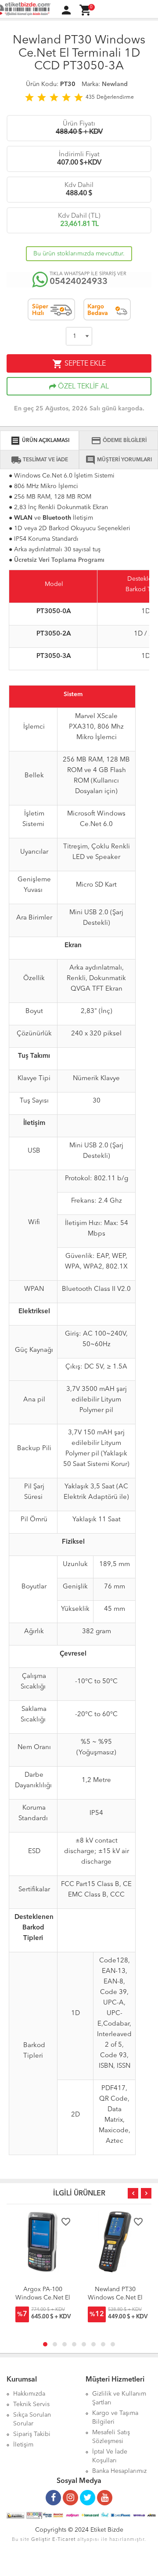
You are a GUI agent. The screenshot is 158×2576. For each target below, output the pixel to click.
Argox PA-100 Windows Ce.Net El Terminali (43, 2298)
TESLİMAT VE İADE (39, 460)
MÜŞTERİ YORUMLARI (118, 460)
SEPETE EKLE (79, 364)
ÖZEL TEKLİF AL (83, 387)
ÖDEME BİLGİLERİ (119, 441)
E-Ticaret (64, 2540)
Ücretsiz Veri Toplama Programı (59, 560)
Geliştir (41, 2540)
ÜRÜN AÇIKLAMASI (40, 441)
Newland (115, 84)
